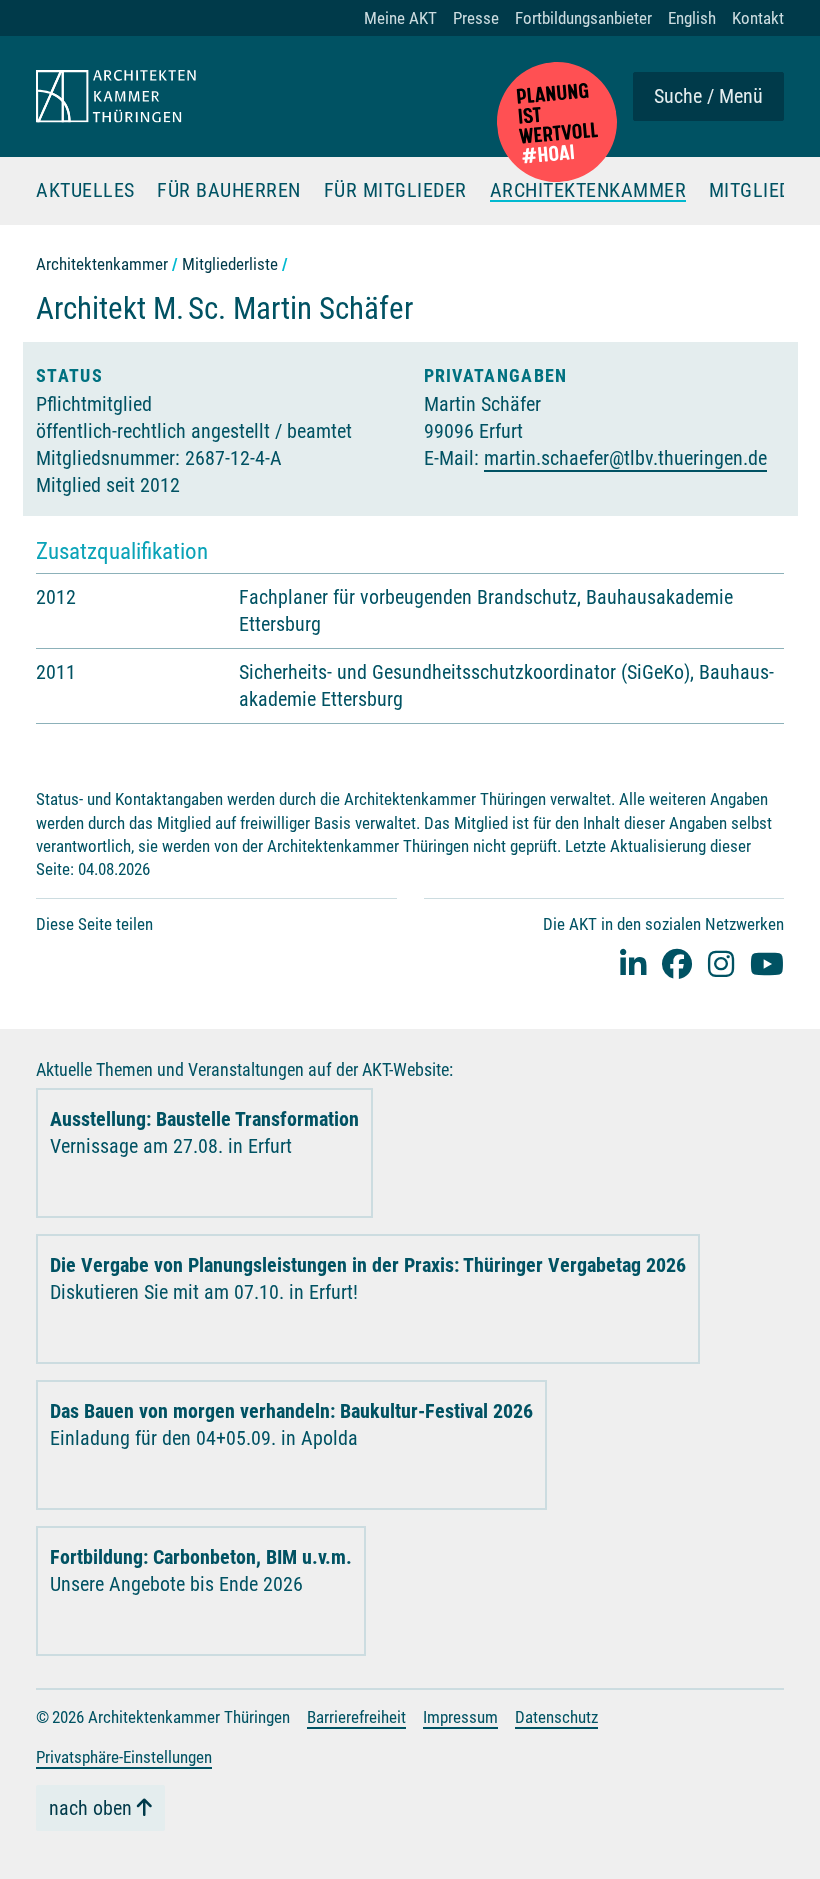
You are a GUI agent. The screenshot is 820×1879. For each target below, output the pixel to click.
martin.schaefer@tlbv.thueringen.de (625, 458)
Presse (476, 18)
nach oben (90, 1808)
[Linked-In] (633, 963)
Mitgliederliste (230, 264)
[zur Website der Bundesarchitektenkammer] (557, 122)
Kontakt (758, 18)
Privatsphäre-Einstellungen (124, 1757)
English (692, 18)
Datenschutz (556, 1717)
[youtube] (767, 963)
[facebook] (677, 963)
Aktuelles (85, 191)
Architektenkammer (588, 191)
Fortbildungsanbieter (583, 18)
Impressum (460, 1717)
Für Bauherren (229, 191)
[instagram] (721, 963)
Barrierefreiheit (356, 1717)
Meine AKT (400, 18)
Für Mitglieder (395, 191)
